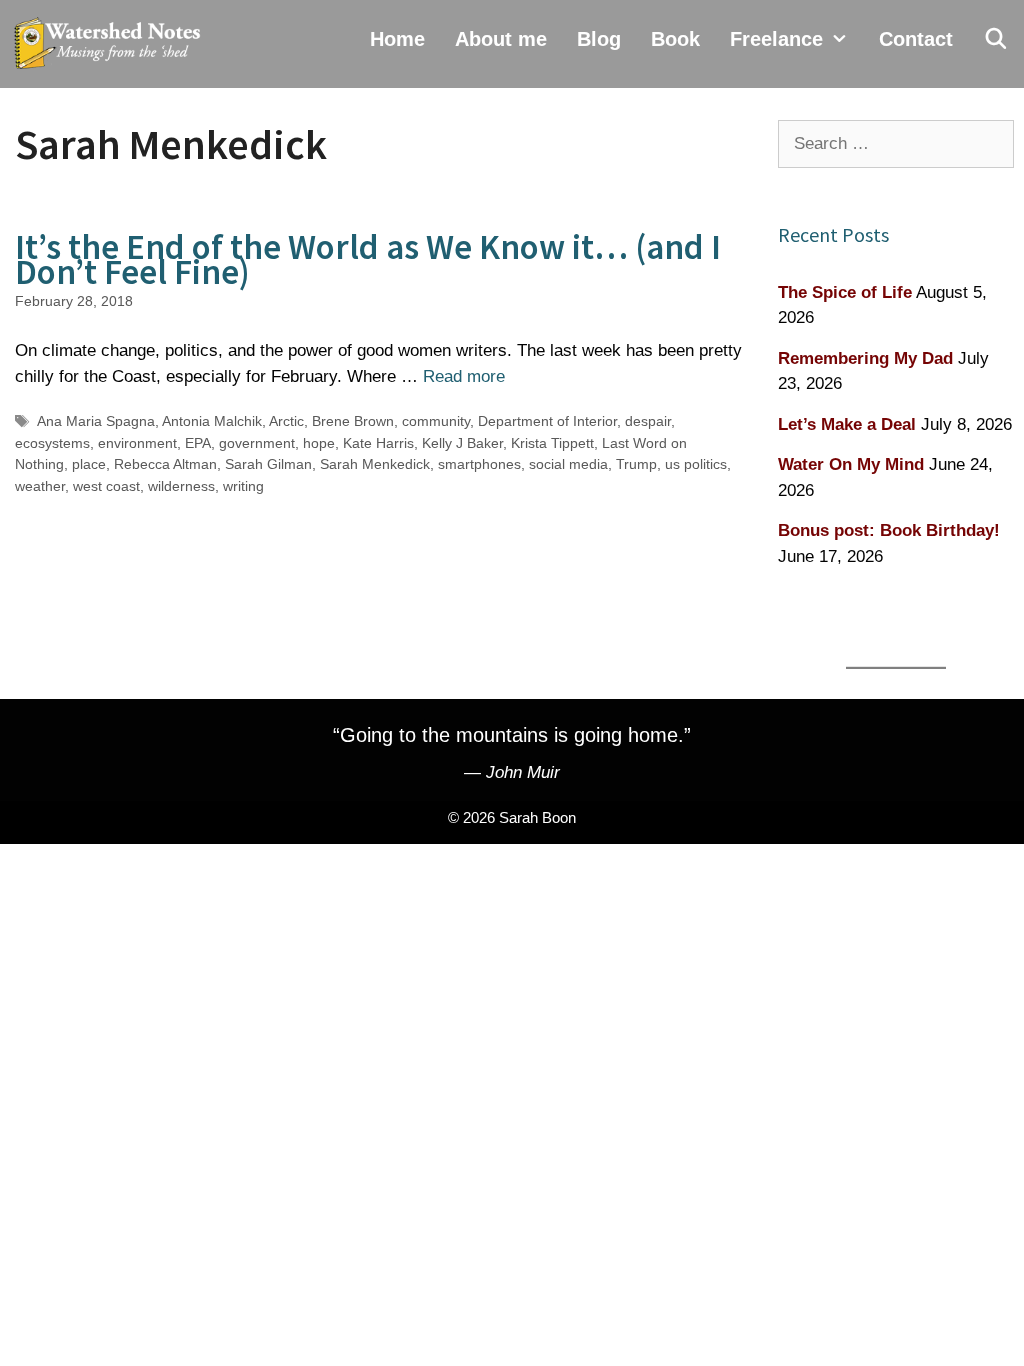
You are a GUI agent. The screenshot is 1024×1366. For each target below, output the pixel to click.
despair (648, 421)
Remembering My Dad (865, 358)
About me (501, 39)
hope (319, 443)
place (89, 464)
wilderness (181, 486)
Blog (599, 39)
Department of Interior (547, 421)
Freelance (776, 39)
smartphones (479, 464)
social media (568, 464)
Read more (464, 376)
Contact (916, 39)
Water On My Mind (851, 464)
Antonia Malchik (212, 421)
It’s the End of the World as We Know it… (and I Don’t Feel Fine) (368, 259)
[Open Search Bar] (996, 39)
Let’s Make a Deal (847, 424)
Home (397, 39)
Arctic (286, 421)
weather (40, 486)
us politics (696, 464)
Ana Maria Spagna (96, 421)
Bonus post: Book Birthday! (889, 530)
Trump (636, 464)
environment (137, 443)
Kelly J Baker (462, 443)
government (257, 443)
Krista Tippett (552, 443)
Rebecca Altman (165, 464)
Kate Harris (378, 443)
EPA (198, 443)
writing (243, 486)
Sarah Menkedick (375, 464)
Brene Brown (353, 421)
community (436, 421)
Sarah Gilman (268, 464)
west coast (106, 486)
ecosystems (52, 443)
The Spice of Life (845, 292)
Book (675, 39)
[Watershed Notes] (112, 44)
